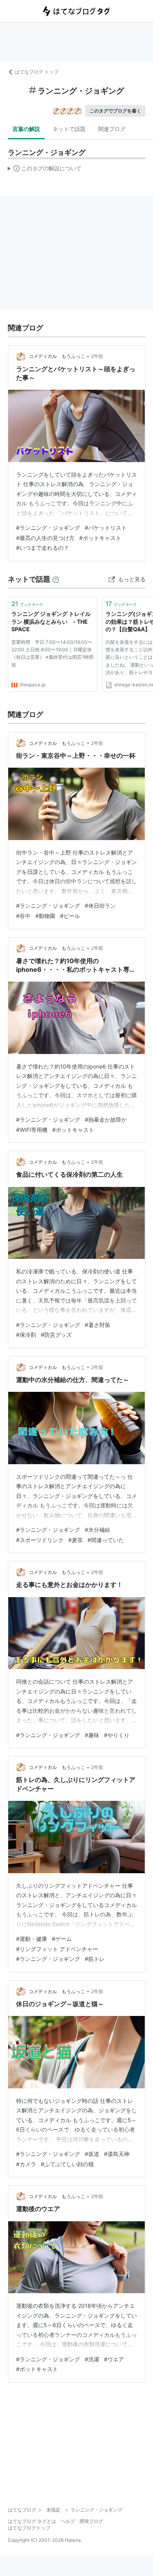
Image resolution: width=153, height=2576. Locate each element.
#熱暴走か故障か (106, 1119)
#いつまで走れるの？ (43, 548)
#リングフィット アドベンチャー (57, 1949)
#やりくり (117, 1735)
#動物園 (45, 916)
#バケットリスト (106, 528)
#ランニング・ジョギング (48, 528)
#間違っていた (106, 1540)
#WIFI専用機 (32, 1130)
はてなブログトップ (29, 2528)
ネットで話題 (69, 129)
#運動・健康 (32, 1939)
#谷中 (23, 916)
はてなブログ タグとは (32, 2521)
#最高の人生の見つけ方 (45, 538)
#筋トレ (95, 1959)
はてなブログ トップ (37, 72)
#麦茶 (76, 1540)
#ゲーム (62, 1939)
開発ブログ (91, 2521)
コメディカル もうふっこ (57, 356)
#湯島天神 (117, 2154)
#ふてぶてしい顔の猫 (67, 2164)
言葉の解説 (26, 129)
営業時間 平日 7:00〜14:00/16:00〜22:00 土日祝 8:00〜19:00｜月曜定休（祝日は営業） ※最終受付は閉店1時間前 (52, 653)
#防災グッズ (56, 1335)
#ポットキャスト (100, 538)
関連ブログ (112, 129)
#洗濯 (92, 2359)
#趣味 (92, 1735)
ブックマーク (27, 604)
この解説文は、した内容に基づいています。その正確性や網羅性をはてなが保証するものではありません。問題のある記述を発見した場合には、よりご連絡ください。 (45, 170)
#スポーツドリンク (40, 1540)
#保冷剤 (26, 1335)
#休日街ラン (100, 906)
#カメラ (26, 2164)
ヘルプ (68, 2521)
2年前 (97, 356)
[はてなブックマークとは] (56, 579)
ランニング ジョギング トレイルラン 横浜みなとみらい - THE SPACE (51, 621)
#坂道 (92, 2154)
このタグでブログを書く (115, 111)
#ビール (70, 916)
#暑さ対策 (97, 1325)
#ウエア (114, 2359)
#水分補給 (97, 1530)
